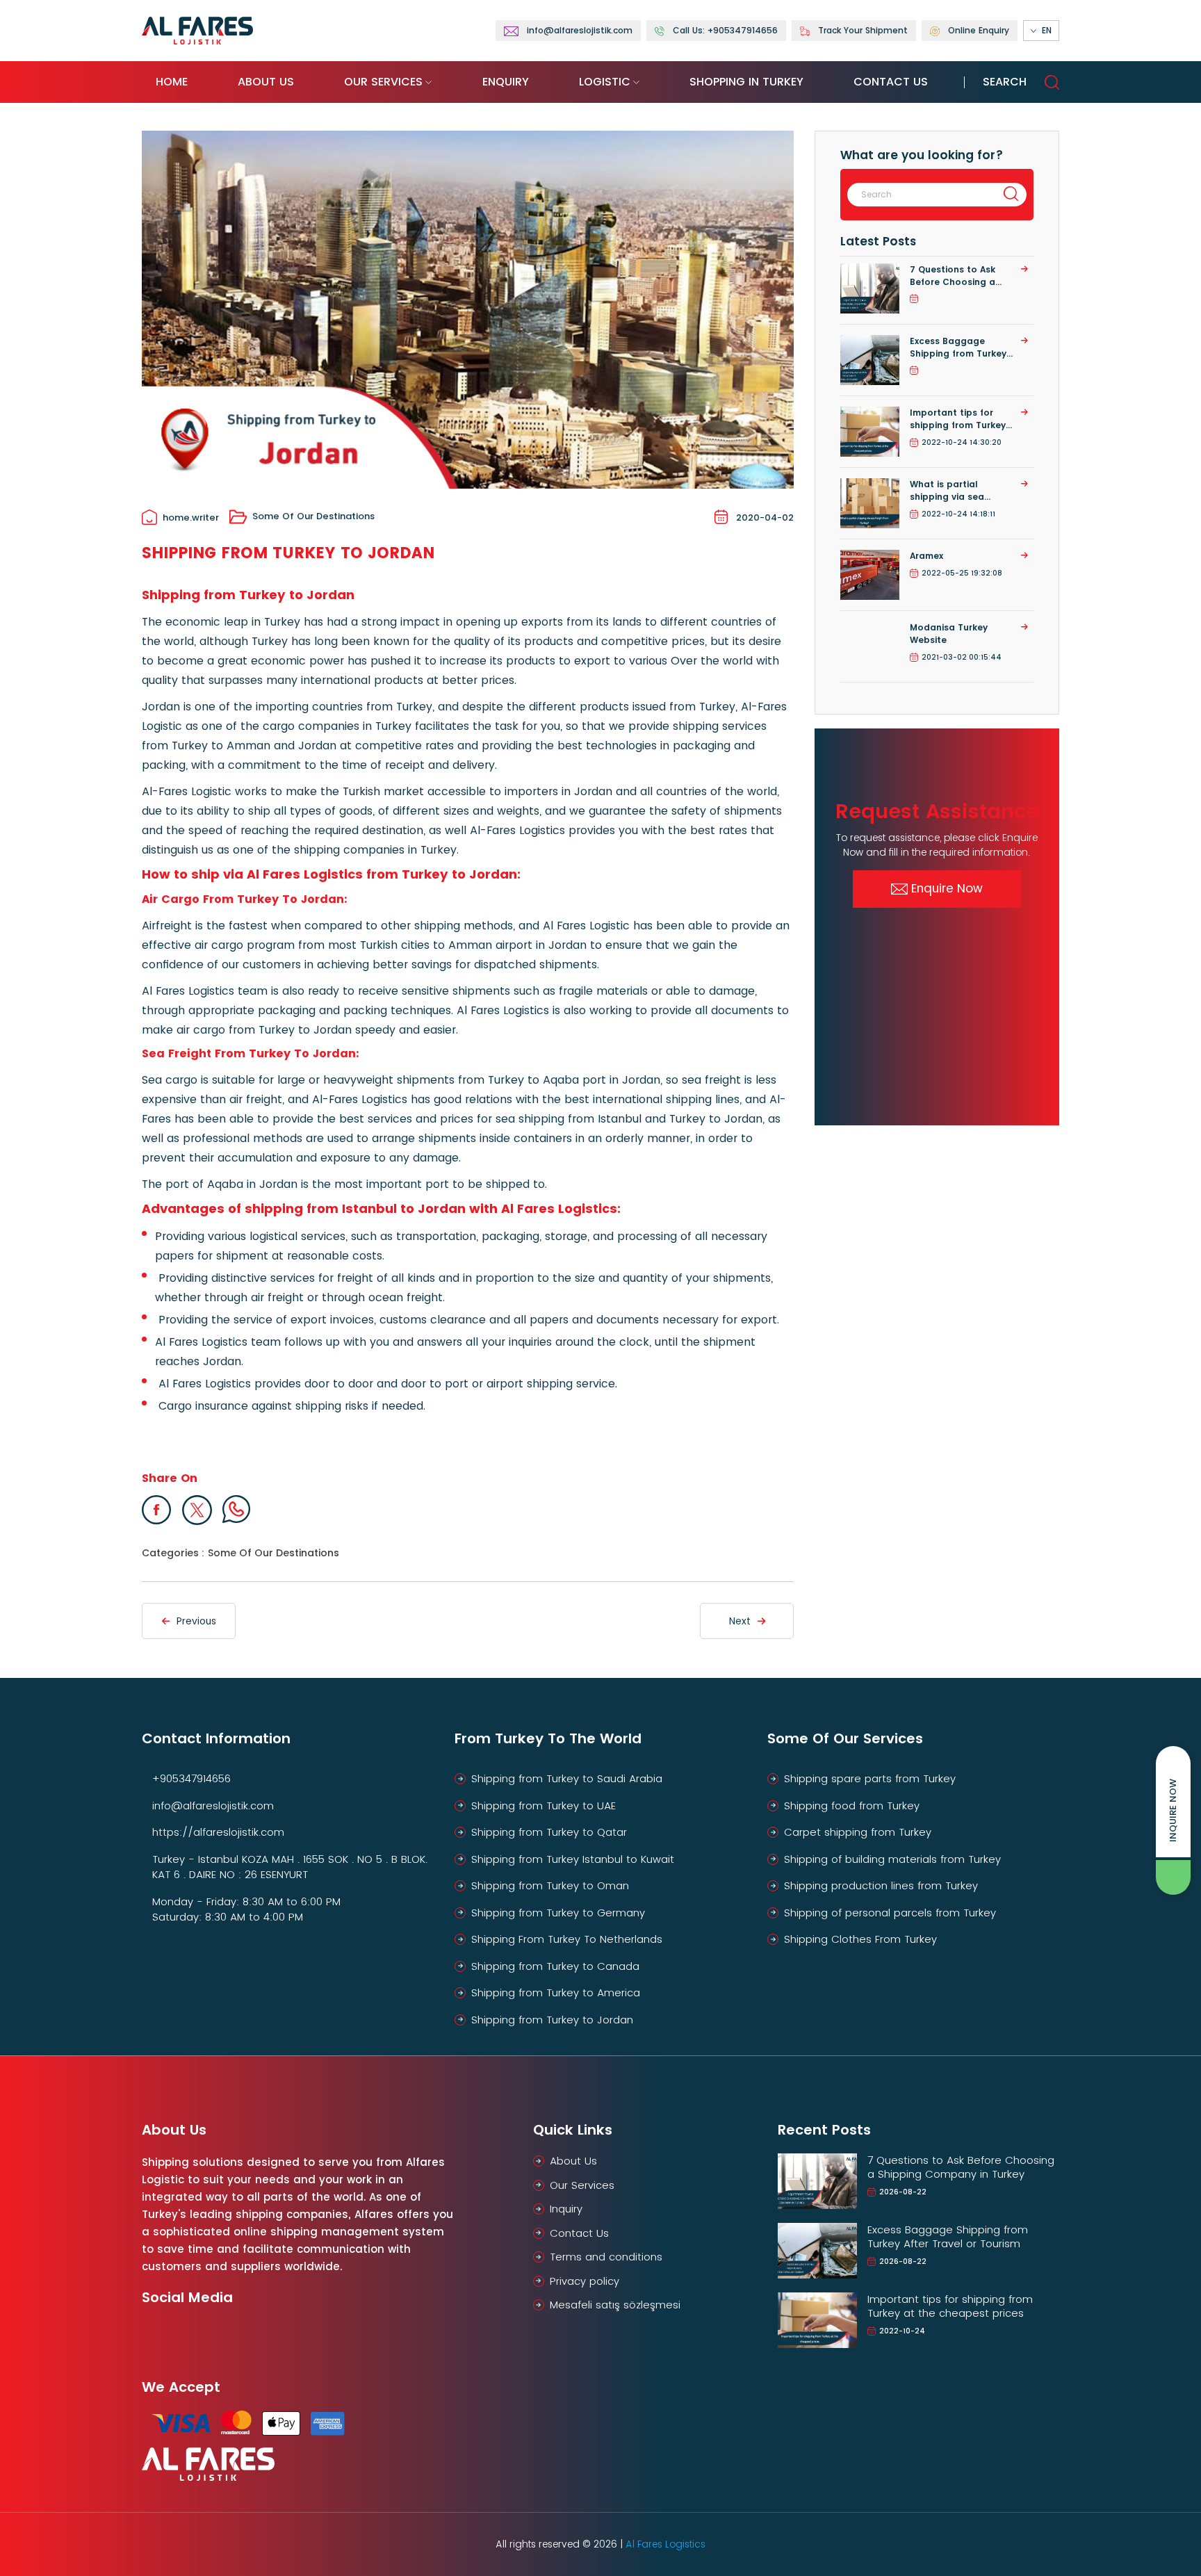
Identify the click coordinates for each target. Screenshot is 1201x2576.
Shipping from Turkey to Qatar (549, 1832)
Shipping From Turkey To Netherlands (567, 1939)
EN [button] (1047, 30)
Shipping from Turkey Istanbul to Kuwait (573, 1859)
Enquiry (506, 82)
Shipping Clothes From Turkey (860, 1939)
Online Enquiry (979, 30)
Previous (196, 1621)
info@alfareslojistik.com (213, 1805)
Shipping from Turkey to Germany (558, 1913)
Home (172, 82)
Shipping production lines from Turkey (881, 1885)
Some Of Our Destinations (313, 516)
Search (1005, 82)
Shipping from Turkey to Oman (550, 1885)
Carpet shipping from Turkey (858, 1832)
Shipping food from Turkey (852, 1805)
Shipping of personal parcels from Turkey (890, 1913)
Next (740, 1621)
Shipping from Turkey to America (556, 1992)
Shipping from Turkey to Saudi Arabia (567, 1778)
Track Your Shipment (863, 30)
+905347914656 (191, 1778)
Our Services (383, 82)
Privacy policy (585, 2281)
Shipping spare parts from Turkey (870, 1778)
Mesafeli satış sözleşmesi (615, 2305)
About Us (266, 82)
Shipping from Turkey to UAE (544, 1805)
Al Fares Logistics (665, 2544)
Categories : (173, 1553)
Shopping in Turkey (746, 82)
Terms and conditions (606, 2257)
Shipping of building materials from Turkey (892, 1859)
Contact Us (891, 82)
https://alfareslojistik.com (218, 1832)
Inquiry (566, 2209)
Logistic (605, 82)
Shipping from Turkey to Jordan (552, 2020)
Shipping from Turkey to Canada (555, 1966)
